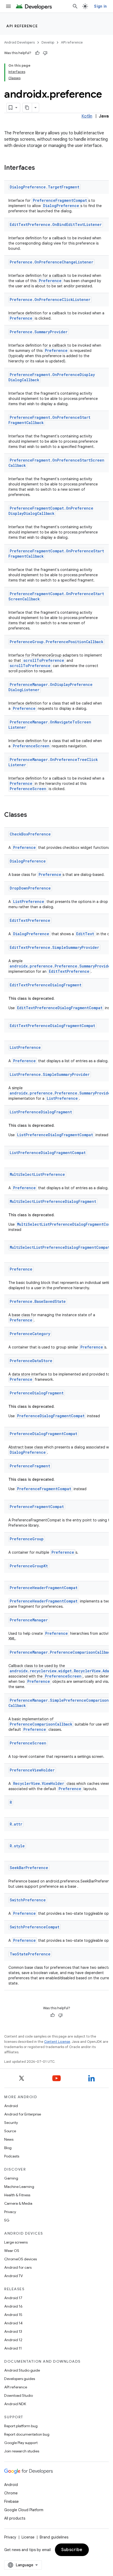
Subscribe (72, 2550)
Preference (50, 281)
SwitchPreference (28, 1900)
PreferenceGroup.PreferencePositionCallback (56, 642)
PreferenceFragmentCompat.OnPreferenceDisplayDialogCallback (51, 511)
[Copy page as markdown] (27, 108)
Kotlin (87, 116)
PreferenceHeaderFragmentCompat (44, 1588)
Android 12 (13, 2340)
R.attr (16, 1824)
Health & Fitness (17, 2195)
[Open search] (75, 6)
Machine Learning (19, 2187)
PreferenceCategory (30, 1334)
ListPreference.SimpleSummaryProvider (50, 1074)
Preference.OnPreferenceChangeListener (52, 262)
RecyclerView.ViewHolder (39, 1783)
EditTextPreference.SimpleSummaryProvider (54, 947)
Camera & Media (18, 2203)
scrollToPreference (44, 660)
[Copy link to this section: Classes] (32, 815)
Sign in (100, 6)
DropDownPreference (30, 888)
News (9, 2139)
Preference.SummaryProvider (39, 332)
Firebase (11, 2501)
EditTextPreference (30, 920)
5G (7, 2220)
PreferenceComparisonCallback (41, 1724)
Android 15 (13, 2315)
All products (15, 2518)
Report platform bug (21, 2426)
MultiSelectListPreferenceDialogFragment (53, 1201)
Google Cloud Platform (24, 2510)
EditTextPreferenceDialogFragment (46, 985)
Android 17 (13, 2298)
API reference (22, 26)
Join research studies (22, 2451)
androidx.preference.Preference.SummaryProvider (61, 966)
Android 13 (13, 2331)
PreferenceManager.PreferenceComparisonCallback (61, 1652)
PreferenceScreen (31, 746)
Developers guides (20, 2379)
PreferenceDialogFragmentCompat (51, 1416)
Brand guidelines (54, 2537)
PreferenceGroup (27, 1539)
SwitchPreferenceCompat (35, 1927)
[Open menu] (8, 6)
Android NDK (15, 2404)
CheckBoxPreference (30, 834)
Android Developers (19, 42)
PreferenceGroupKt (29, 1566)
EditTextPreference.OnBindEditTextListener (56, 224)
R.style (17, 1846)
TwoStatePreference (30, 1954)
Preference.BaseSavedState (38, 1301)
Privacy (10, 2212)
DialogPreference (61, 206)
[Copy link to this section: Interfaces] (40, 168)
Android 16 (13, 2306)
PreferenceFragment (30, 1466)
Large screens (16, 2242)
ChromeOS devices (20, 2259)
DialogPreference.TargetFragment (45, 187)
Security (11, 2123)
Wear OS (12, 2251)
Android (11, 2106)
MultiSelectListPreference (37, 1174)
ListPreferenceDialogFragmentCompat (55, 1135)
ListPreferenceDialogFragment (41, 1112)
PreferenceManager (29, 1620)
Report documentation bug (27, 2434)
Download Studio (19, 2395)
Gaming (11, 2178)
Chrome (11, 2493)
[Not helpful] (45, 53)
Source (10, 2131)
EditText (85, 934)
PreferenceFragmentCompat (60, 200)
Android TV (14, 2276)
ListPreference (29, 901)
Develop (48, 42)
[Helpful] (37, 53)
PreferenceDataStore (31, 1361)
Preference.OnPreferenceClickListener (50, 300)
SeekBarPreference (29, 1868)
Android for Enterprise (23, 2114)
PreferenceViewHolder (32, 1770)
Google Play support (21, 2443)
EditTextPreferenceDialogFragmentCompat (60, 1008)
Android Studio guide (22, 2370)
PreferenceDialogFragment (37, 1393)
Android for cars (18, 2267)
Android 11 (13, 2348)
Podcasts (12, 2156)
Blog (8, 2148)
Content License (57, 2042)
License (28, 2537)
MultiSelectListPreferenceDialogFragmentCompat (60, 1247)
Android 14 (13, 2323)
